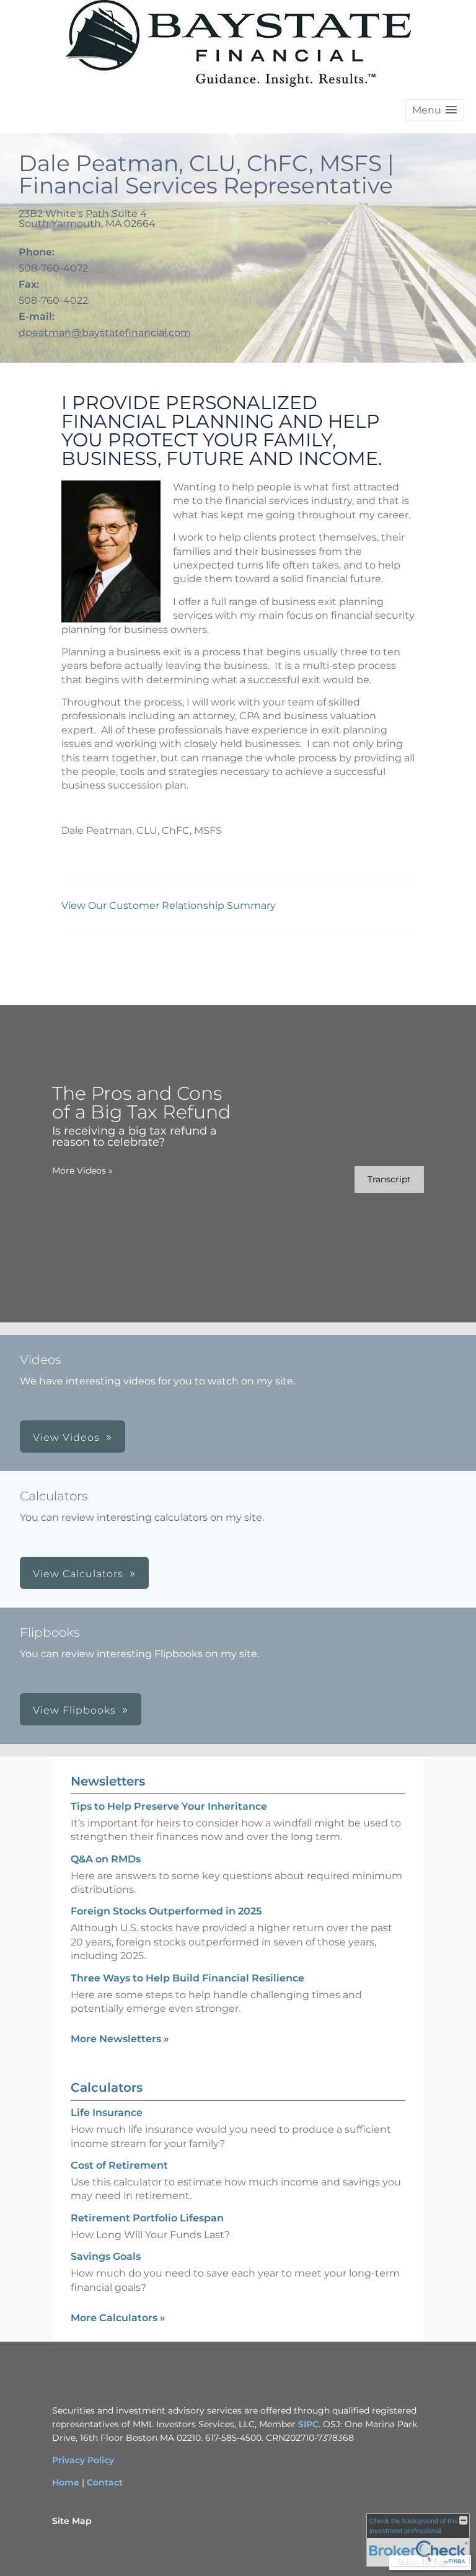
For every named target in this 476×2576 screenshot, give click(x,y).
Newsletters (108, 1781)
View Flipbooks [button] (74, 1710)
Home (66, 2482)
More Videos (82, 1171)
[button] (434, 110)
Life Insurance (107, 2113)
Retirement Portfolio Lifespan (147, 2218)
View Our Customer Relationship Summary (170, 905)
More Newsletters (120, 2039)
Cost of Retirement (119, 2165)
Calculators (107, 2087)
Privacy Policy (83, 2460)
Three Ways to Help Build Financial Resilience (187, 1978)
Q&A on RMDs (106, 1859)
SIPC (308, 2424)
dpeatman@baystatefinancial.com (105, 333)
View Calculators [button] (78, 1574)
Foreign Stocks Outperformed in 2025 (166, 1911)
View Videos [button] (66, 1437)
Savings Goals (106, 2256)
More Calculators (118, 2318)
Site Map (72, 2521)
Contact (105, 2482)
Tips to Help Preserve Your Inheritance (169, 1806)
